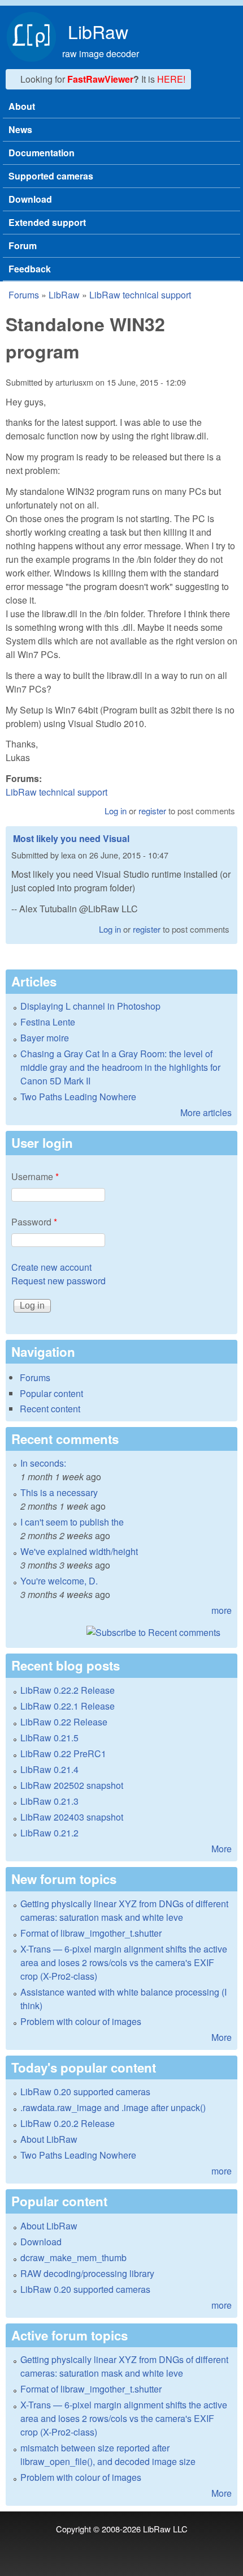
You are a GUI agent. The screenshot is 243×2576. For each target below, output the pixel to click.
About (22, 106)
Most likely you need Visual (71, 838)
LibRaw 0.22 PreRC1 (63, 1753)
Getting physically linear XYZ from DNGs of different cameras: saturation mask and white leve (124, 1910)
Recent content (50, 1409)
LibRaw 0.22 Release (64, 1722)
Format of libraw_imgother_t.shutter (91, 1933)
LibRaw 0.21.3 (49, 1801)
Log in (116, 811)
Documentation (42, 153)
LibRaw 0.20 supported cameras (85, 2092)
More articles (206, 1112)
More (222, 1849)
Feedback (30, 269)
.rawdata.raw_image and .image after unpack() (113, 2107)
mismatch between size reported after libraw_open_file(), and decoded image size (108, 2455)
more (222, 1610)
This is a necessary (59, 1492)
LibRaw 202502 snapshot (72, 1785)
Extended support (47, 222)
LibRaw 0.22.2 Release (68, 1690)
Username (35, 1176)
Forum (23, 245)
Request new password (58, 1281)
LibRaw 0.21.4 (49, 1769)
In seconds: (43, 1463)
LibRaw (98, 31)
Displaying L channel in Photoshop (90, 1006)
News (20, 129)
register (152, 811)
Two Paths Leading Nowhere (78, 1097)
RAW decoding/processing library (87, 2273)
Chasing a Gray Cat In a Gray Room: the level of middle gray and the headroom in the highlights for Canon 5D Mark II (120, 1067)
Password (34, 1222)
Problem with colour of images (81, 2021)
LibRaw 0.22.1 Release (68, 1706)
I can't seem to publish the (72, 1522)
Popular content (51, 1393)
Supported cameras (51, 176)
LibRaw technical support (140, 295)
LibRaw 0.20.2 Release (68, 2123)
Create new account (51, 1267)
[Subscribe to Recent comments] (121, 1633)
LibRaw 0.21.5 (49, 1738)
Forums (24, 295)
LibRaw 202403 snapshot (72, 1817)
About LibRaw (49, 2139)
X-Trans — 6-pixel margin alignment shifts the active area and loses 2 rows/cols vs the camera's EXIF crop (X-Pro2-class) (124, 1962)
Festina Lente (48, 1022)
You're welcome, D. (59, 1581)
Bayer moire (45, 1038)
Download (30, 199)
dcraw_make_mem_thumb (73, 2257)
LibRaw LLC (165, 2529)
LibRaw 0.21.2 (49, 1833)
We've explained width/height (79, 1551)
